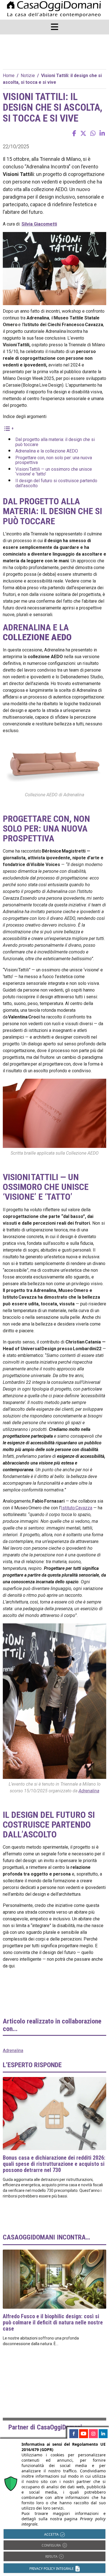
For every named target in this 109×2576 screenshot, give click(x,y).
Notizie (28, 76)
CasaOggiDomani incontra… (46, 2237)
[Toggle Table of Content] (8, 428)
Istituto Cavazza (77, 1508)
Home (9, 76)
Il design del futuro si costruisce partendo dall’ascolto (56, 483)
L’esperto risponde (32, 2065)
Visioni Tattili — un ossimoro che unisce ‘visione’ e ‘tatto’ (54, 472)
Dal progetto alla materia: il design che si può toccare (55, 442)
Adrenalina (89, 1791)
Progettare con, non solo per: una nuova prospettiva (54, 460)
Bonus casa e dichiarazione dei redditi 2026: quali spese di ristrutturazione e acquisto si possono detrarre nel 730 (54, 2164)
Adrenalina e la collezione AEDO (47, 451)
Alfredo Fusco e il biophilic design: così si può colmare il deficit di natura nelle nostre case (53, 2322)
